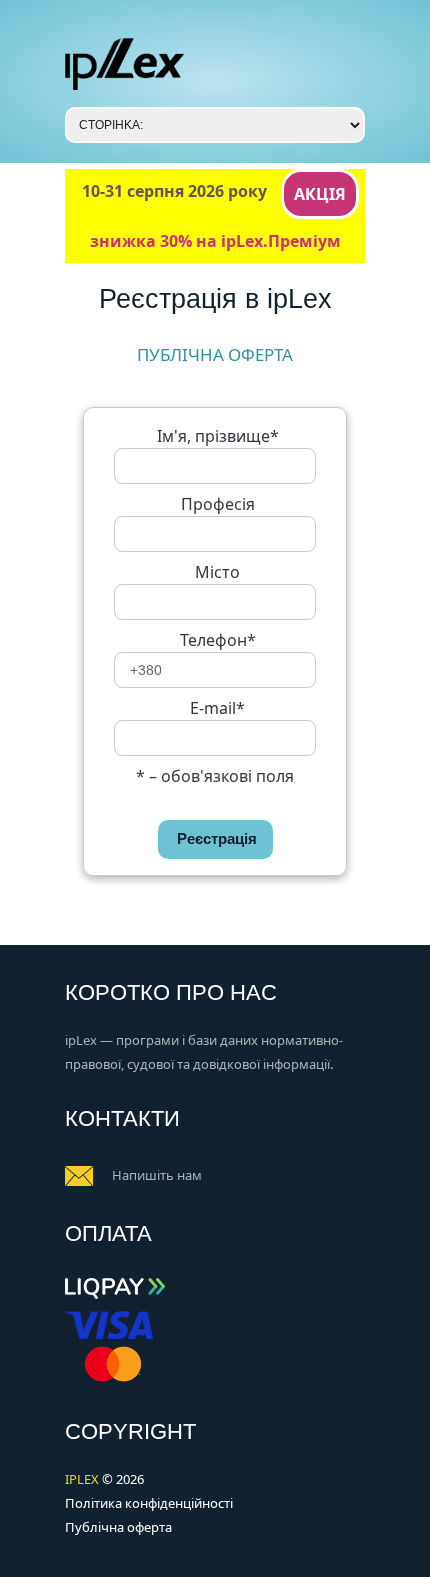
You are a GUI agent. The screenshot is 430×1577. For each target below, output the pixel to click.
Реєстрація (217, 838)
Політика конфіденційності (149, 1503)
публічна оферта (215, 354)
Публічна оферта (118, 1527)
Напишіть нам (157, 1175)
